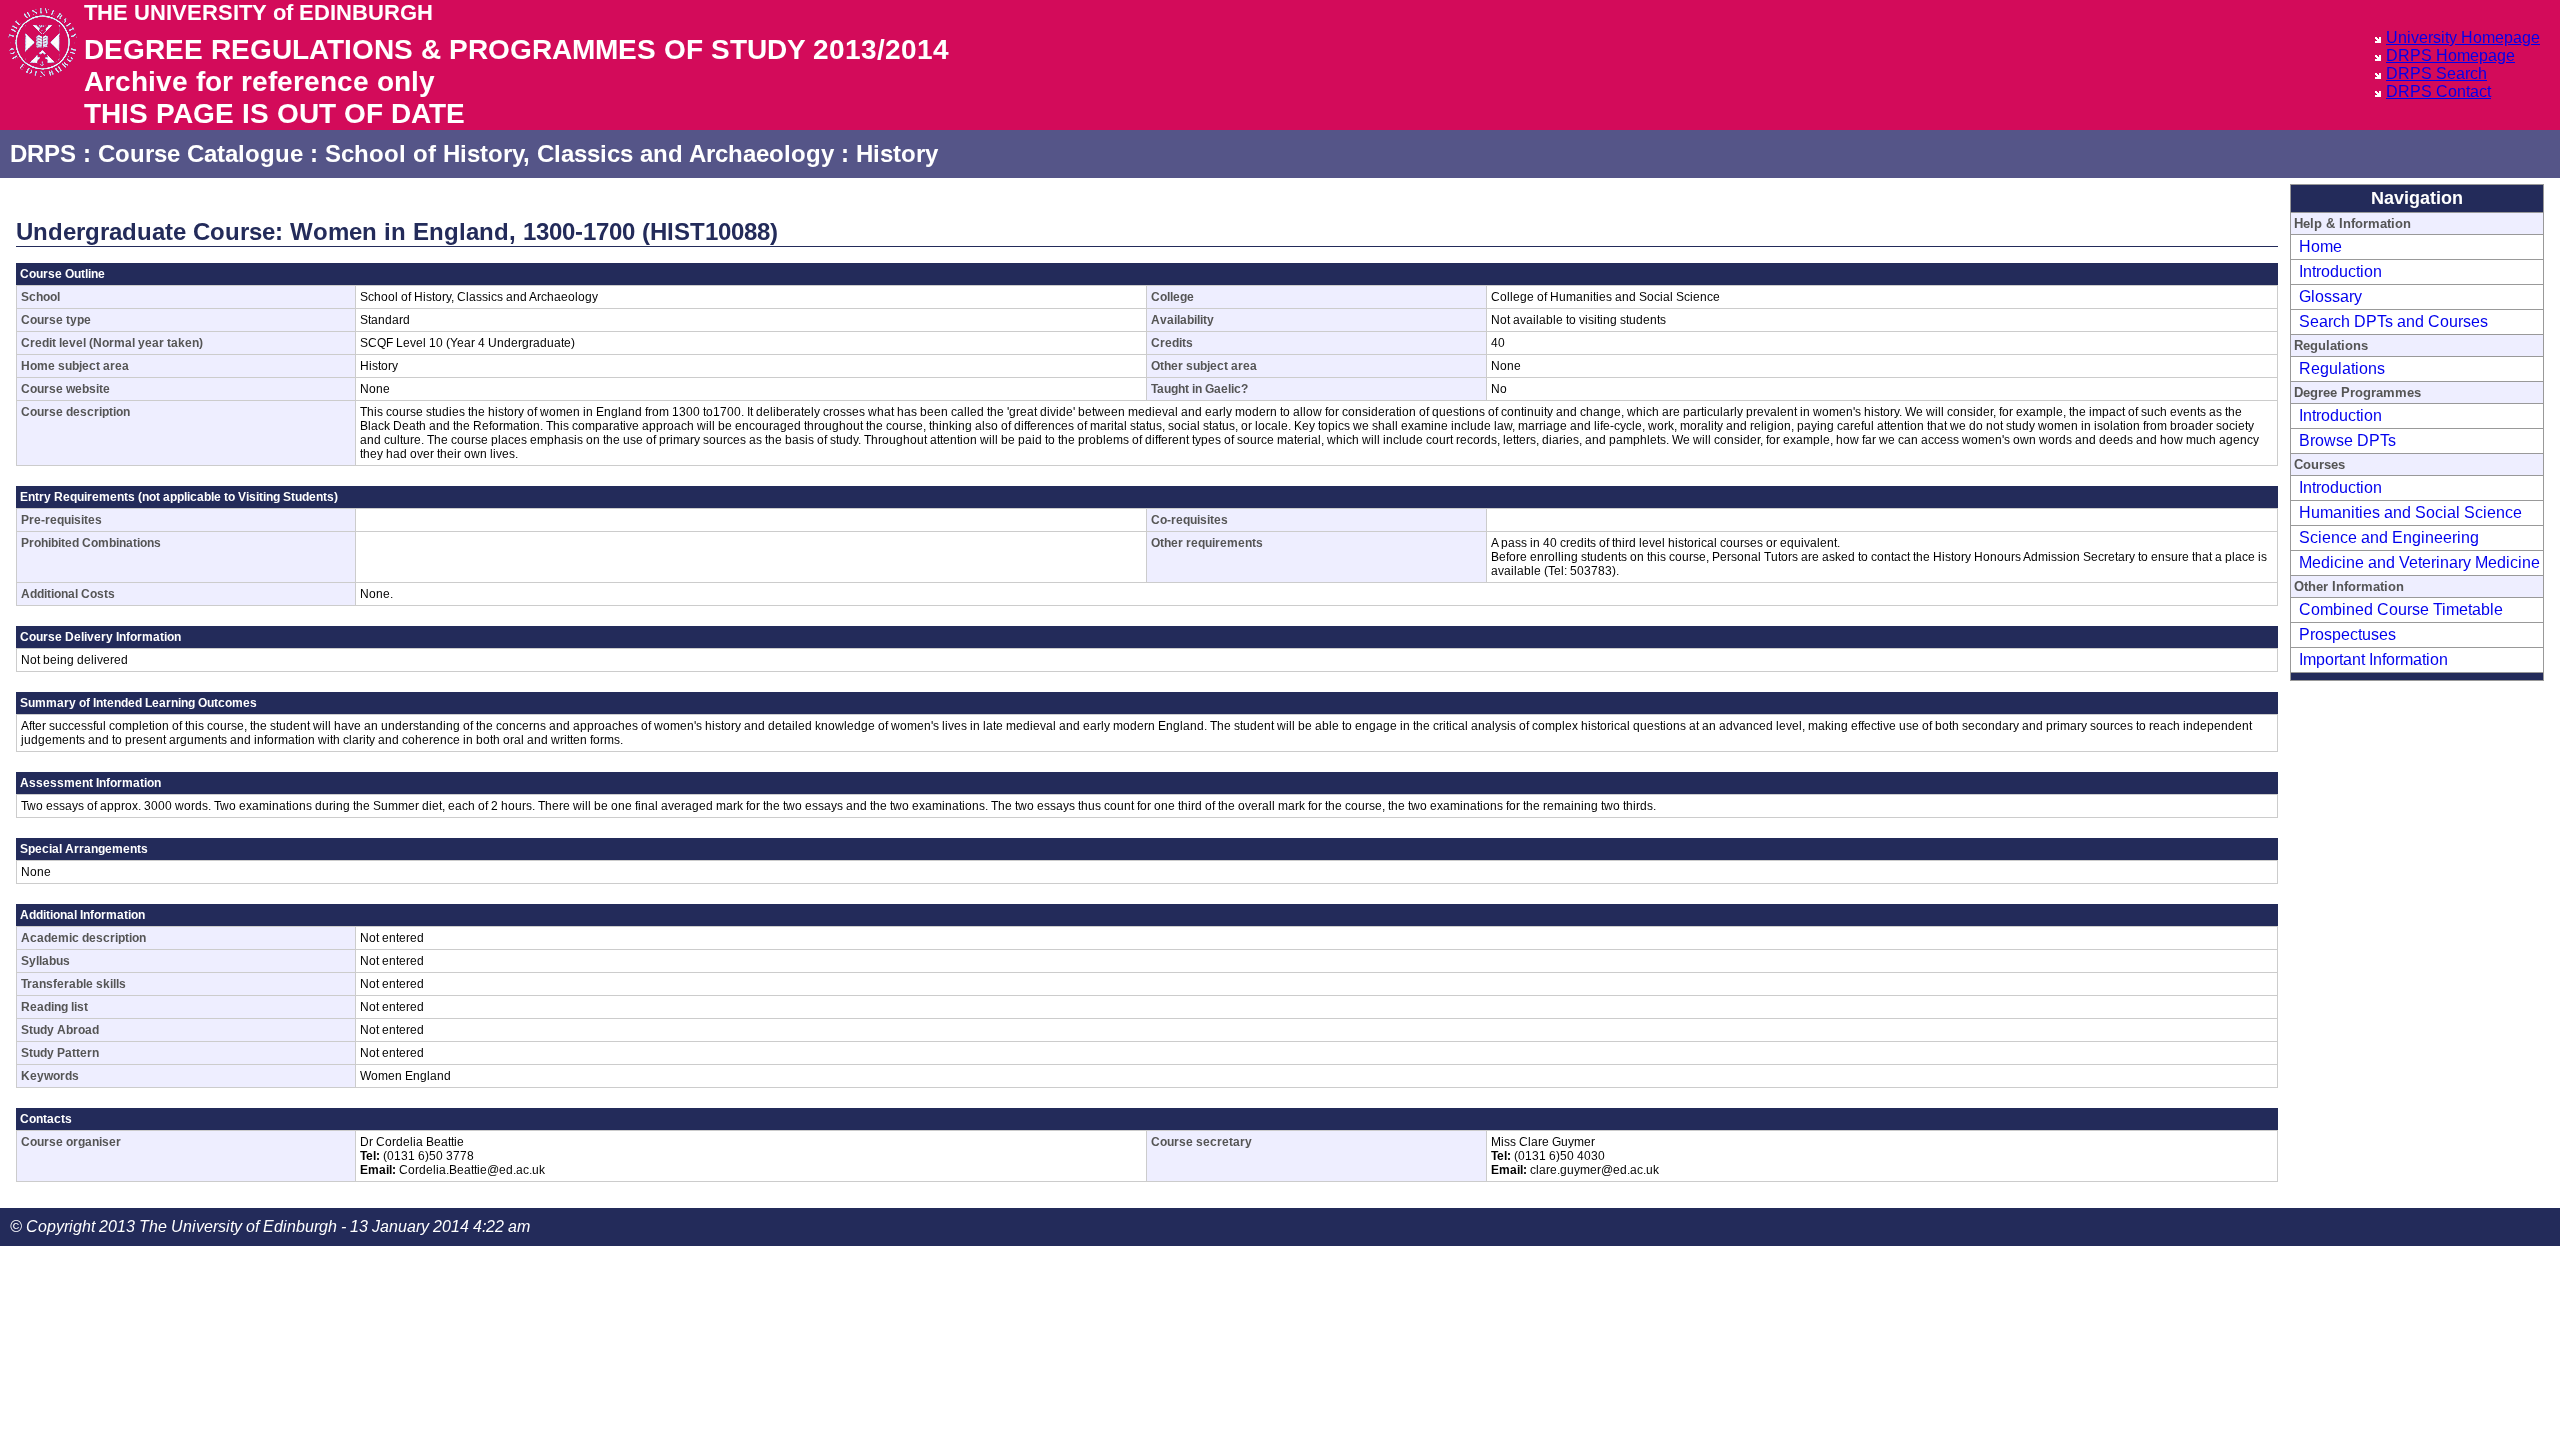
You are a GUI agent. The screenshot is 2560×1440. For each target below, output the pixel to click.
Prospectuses (2347, 634)
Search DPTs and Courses (2393, 321)
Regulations (2342, 368)
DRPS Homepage (2450, 55)
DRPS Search (2436, 73)
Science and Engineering (2389, 537)
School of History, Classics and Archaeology (579, 153)
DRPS (43, 153)
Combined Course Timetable (2401, 609)
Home (2320, 246)
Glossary (2330, 296)
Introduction (2340, 271)
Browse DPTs (2347, 440)
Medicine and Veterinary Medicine (2419, 562)
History (897, 153)
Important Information (2373, 659)
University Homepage (2463, 37)
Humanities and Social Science (2410, 512)
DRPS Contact (2438, 91)
